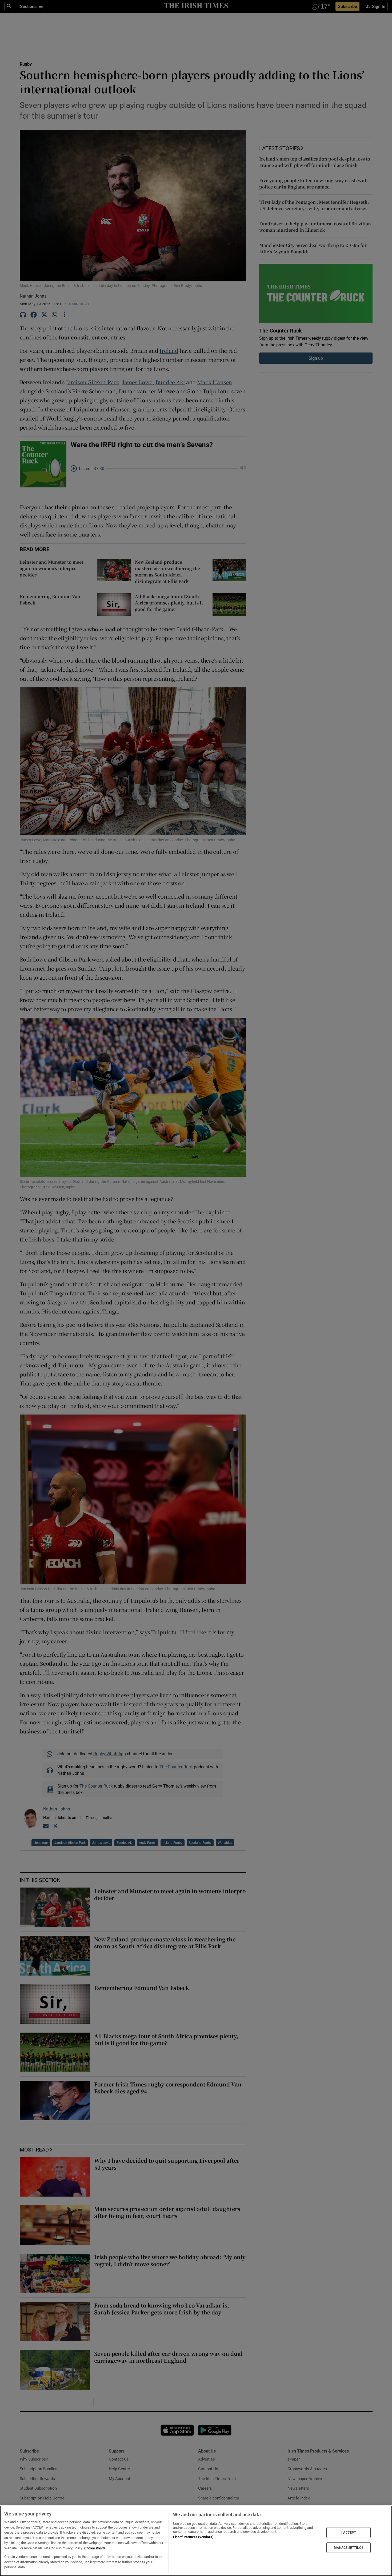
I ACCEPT (349, 2533)
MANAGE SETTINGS (349, 2547)
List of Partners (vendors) (193, 2537)
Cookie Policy (95, 2548)
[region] (196, 2541)
